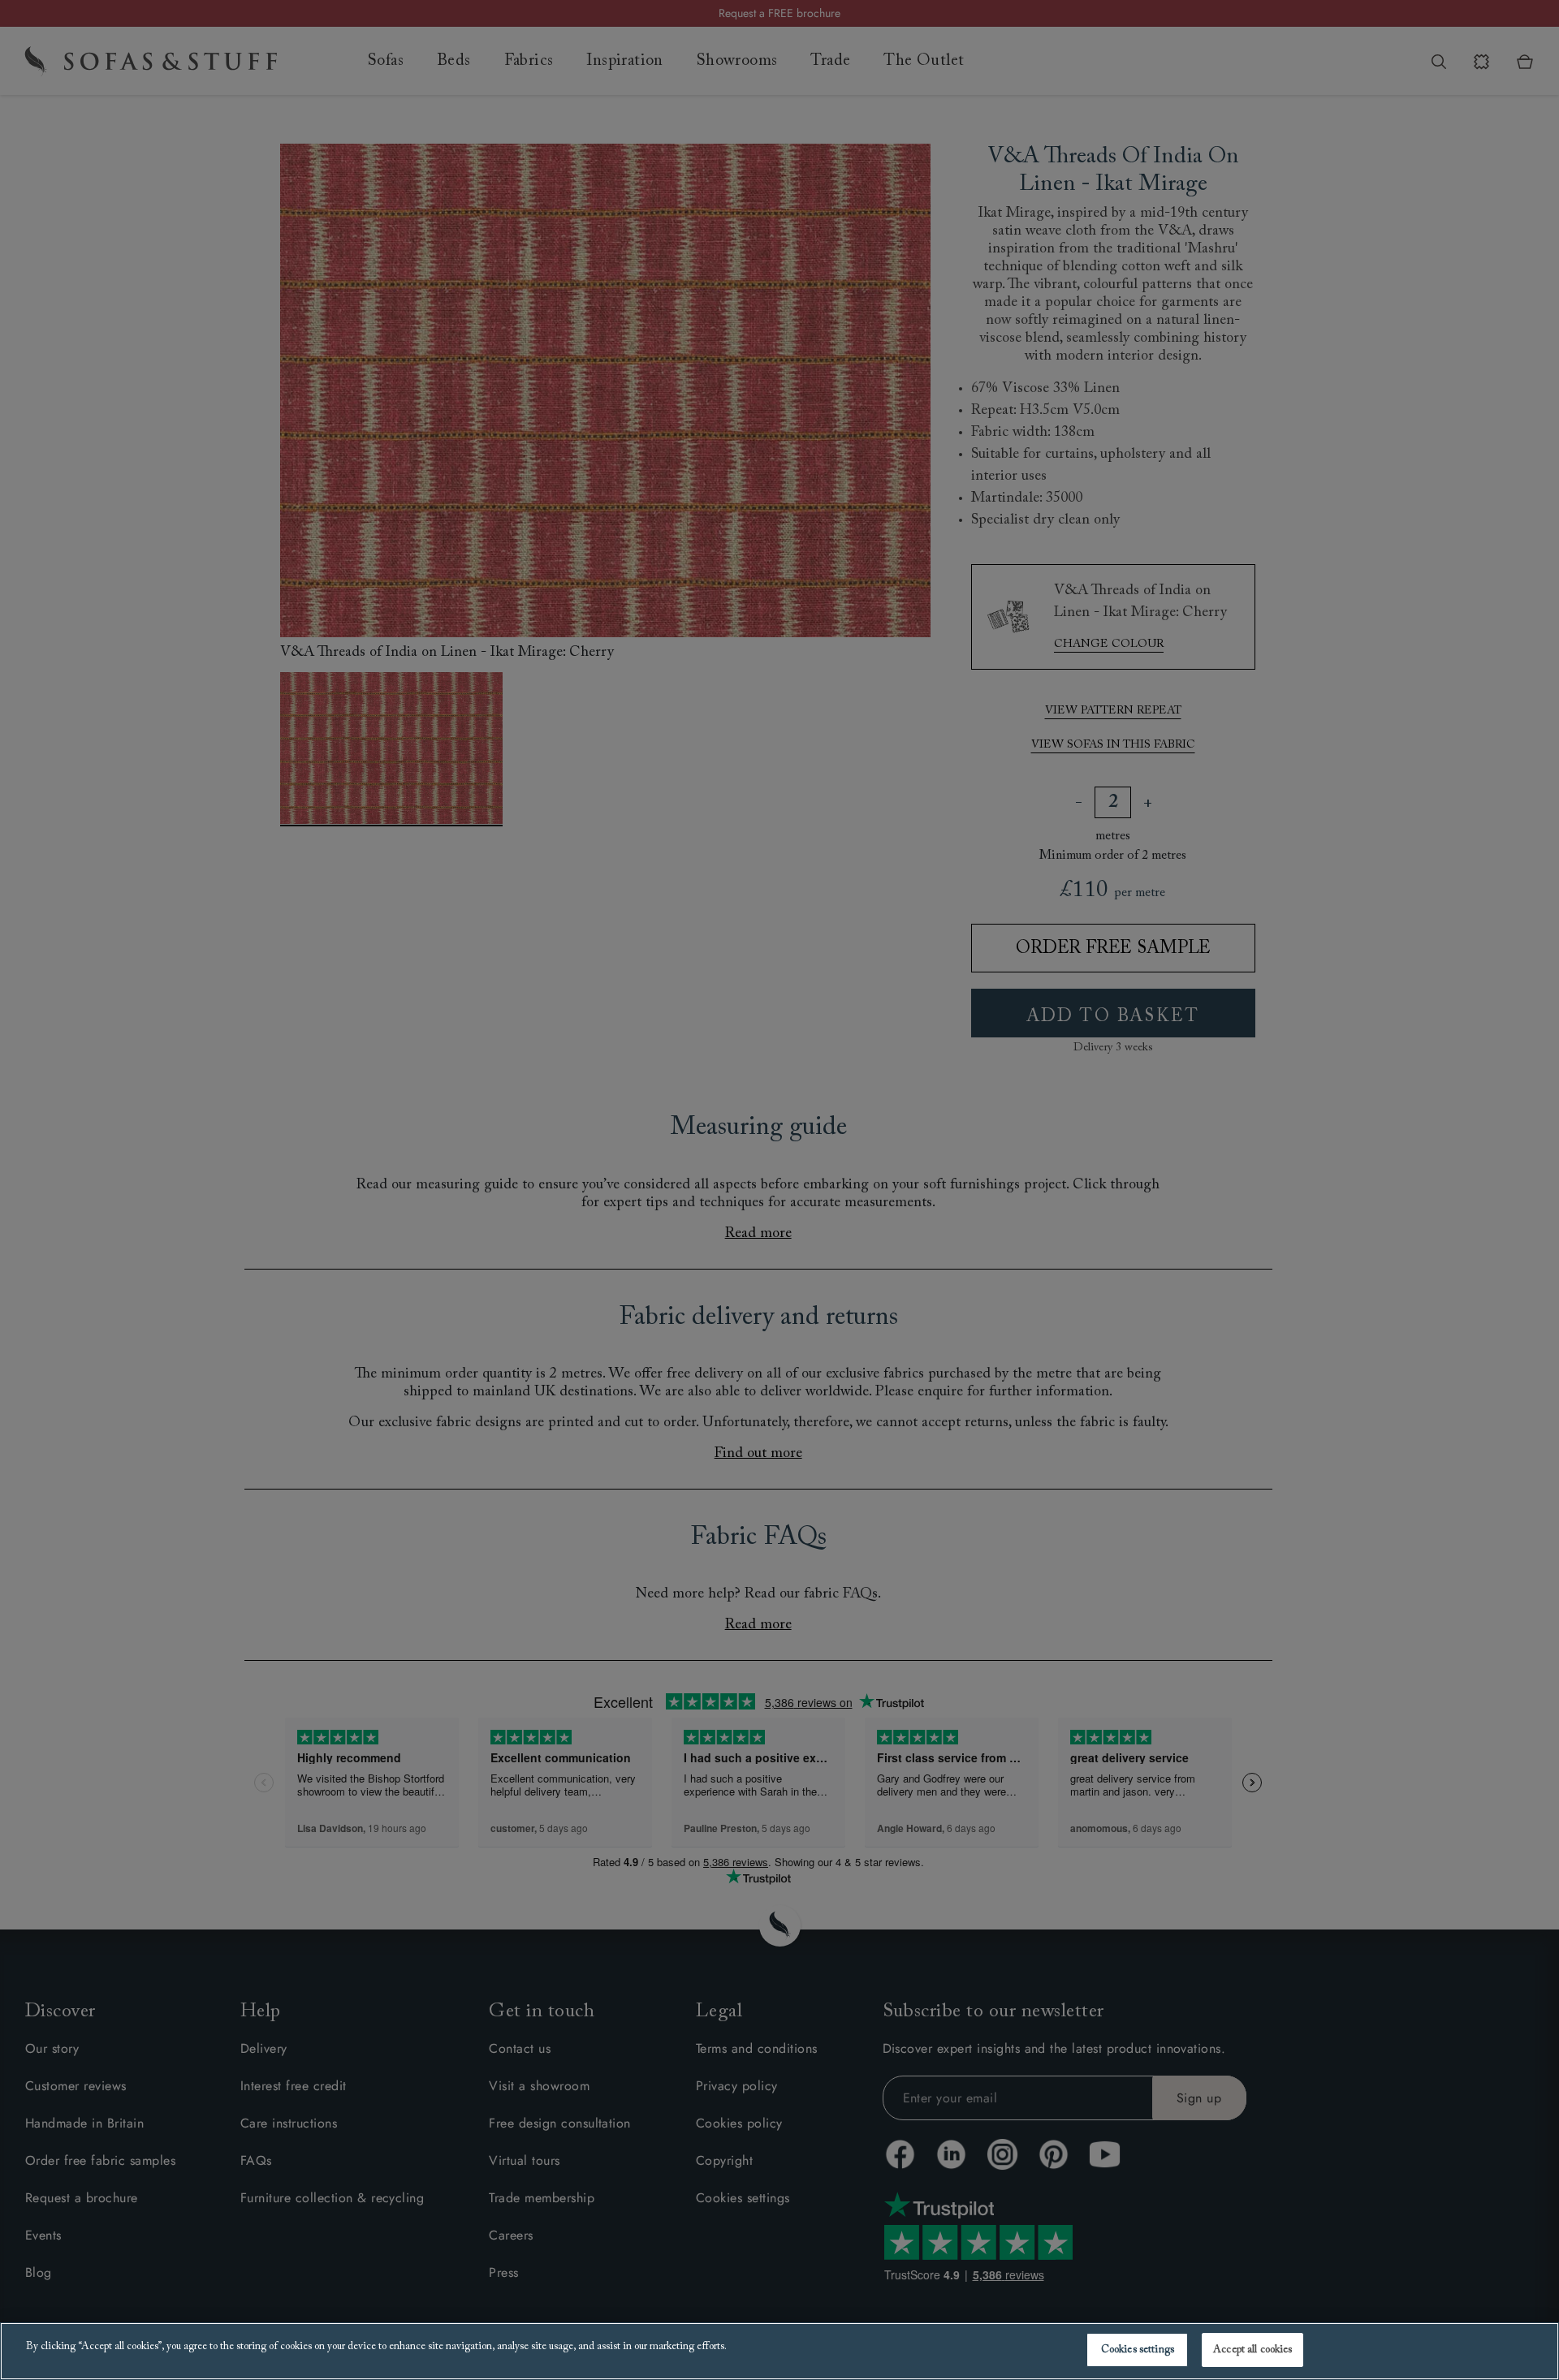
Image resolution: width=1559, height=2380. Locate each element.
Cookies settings (1138, 2350)
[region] (779, 2351)
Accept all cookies (1252, 2350)
